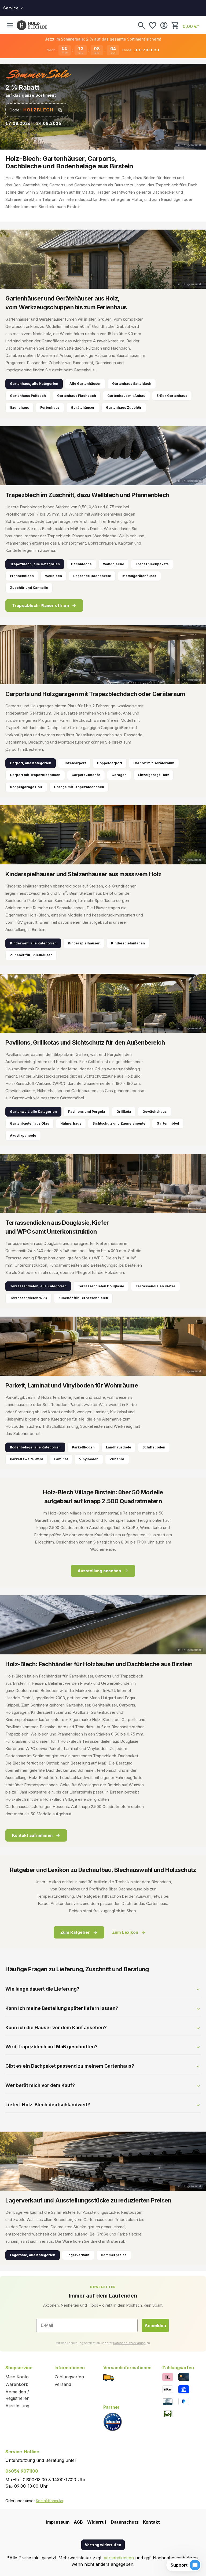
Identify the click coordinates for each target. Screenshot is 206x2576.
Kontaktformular (50, 2501)
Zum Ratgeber (75, 1932)
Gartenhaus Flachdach (77, 396)
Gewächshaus (154, 1112)
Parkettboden (83, 1447)
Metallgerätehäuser (139, 576)
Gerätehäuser (83, 407)
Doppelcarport (110, 763)
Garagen (119, 775)
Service (11, 8)
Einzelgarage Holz (153, 775)
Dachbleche (81, 564)
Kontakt (151, 2522)
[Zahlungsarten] (168, 2377)
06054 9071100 (22, 2471)
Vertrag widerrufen (103, 2545)
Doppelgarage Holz (26, 787)
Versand (63, 2384)
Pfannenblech (22, 576)
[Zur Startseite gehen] (32, 25)
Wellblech (54, 576)
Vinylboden (89, 1459)
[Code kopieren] (60, 110)
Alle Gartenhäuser (85, 384)
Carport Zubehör (86, 775)
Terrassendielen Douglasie (101, 1286)
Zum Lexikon (125, 1932)
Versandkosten (119, 2558)
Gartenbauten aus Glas (30, 1123)
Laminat (61, 1459)
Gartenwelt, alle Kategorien (33, 1112)
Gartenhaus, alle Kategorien (34, 384)
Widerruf (97, 2522)
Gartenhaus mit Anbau (126, 396)
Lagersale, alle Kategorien (33, 2255)
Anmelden (155, 2325)
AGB (78, 2522)
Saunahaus (19, 407)
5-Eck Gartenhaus (172, 396)
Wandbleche (114, 564)
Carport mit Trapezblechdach (35, 775)
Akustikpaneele (23, 1135)
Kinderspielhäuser (84, 943)
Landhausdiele (119, 1447)
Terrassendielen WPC (28, 1298)
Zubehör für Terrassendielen (83, 1298)
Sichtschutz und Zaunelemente (119, 1123)
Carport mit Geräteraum (154, 763)
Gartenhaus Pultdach (28, 396)
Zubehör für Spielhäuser (31, 955)
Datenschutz (125, 2522)
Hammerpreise (114, 2255)
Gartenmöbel (168, 1123)
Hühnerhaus (71, 1123)
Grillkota (124, 1112)
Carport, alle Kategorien (31, 763)
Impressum (58, 2522)
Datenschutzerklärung (129, 2343)
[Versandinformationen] (109, 2377)
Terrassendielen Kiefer (155, 1286)
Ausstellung (17, 2406)
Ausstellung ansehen (99, 1571)
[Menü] (10, 25)
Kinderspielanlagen (128, 943)
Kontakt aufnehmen (32, 1835)
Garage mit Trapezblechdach (79, 787)
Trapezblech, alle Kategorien (35, 564)
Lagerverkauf (78, 2255)
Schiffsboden (154, 1447)
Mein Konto (17, 2377)
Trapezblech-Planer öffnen (41, 605)
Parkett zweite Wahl (26, 1459)
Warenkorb (17, 2384)
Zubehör (117, 1459)
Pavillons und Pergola (87, 1112)
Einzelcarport (74, 763)
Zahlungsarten (69, 2377)
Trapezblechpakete (152, 564)
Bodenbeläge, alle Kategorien (35, 1447)
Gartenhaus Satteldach (132, 384)
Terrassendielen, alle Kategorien (38, 1286)
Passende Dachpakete (92, 576)
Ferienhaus (50, 407)
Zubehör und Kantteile (29, 588)
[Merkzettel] (153, 25)
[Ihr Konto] (164, 25)
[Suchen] (141, 25)
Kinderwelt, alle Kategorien (33, 943)
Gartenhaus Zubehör (124, 407)
